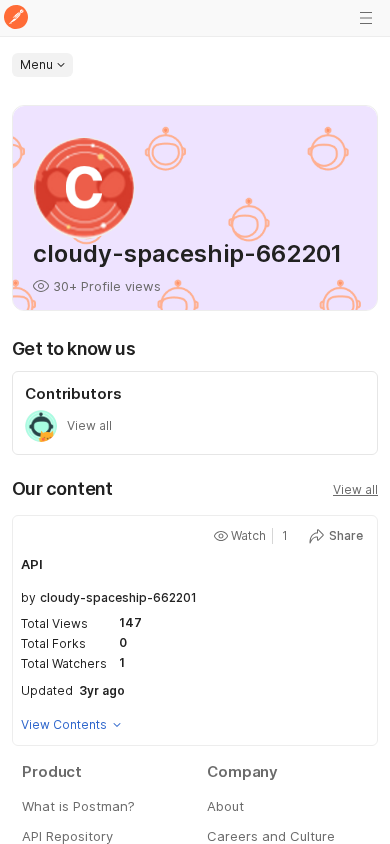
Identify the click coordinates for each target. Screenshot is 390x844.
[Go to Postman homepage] (16, 18)
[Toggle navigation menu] (366, 18)
